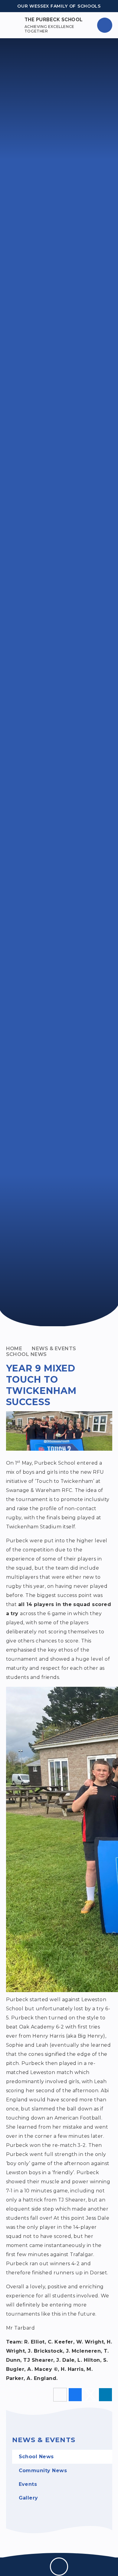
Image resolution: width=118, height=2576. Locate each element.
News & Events (54, 1349)
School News (26, 1354)
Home (14, 1349)
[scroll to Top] (59, 2567)
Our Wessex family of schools (59, 6)
